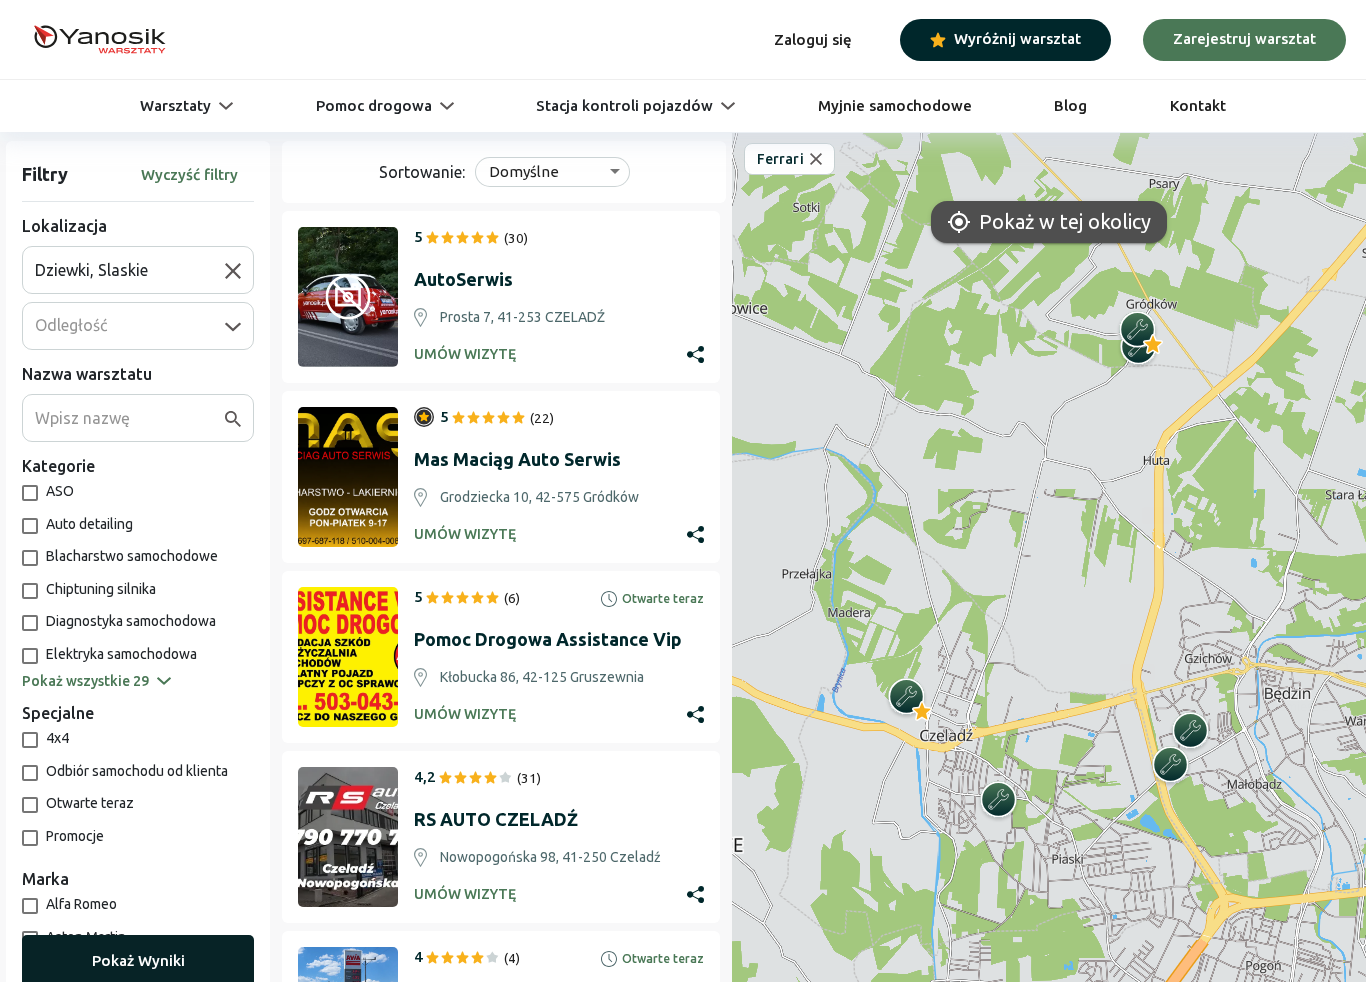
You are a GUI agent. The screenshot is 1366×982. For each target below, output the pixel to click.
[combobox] (130, 270)
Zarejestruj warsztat (1244, 38)
